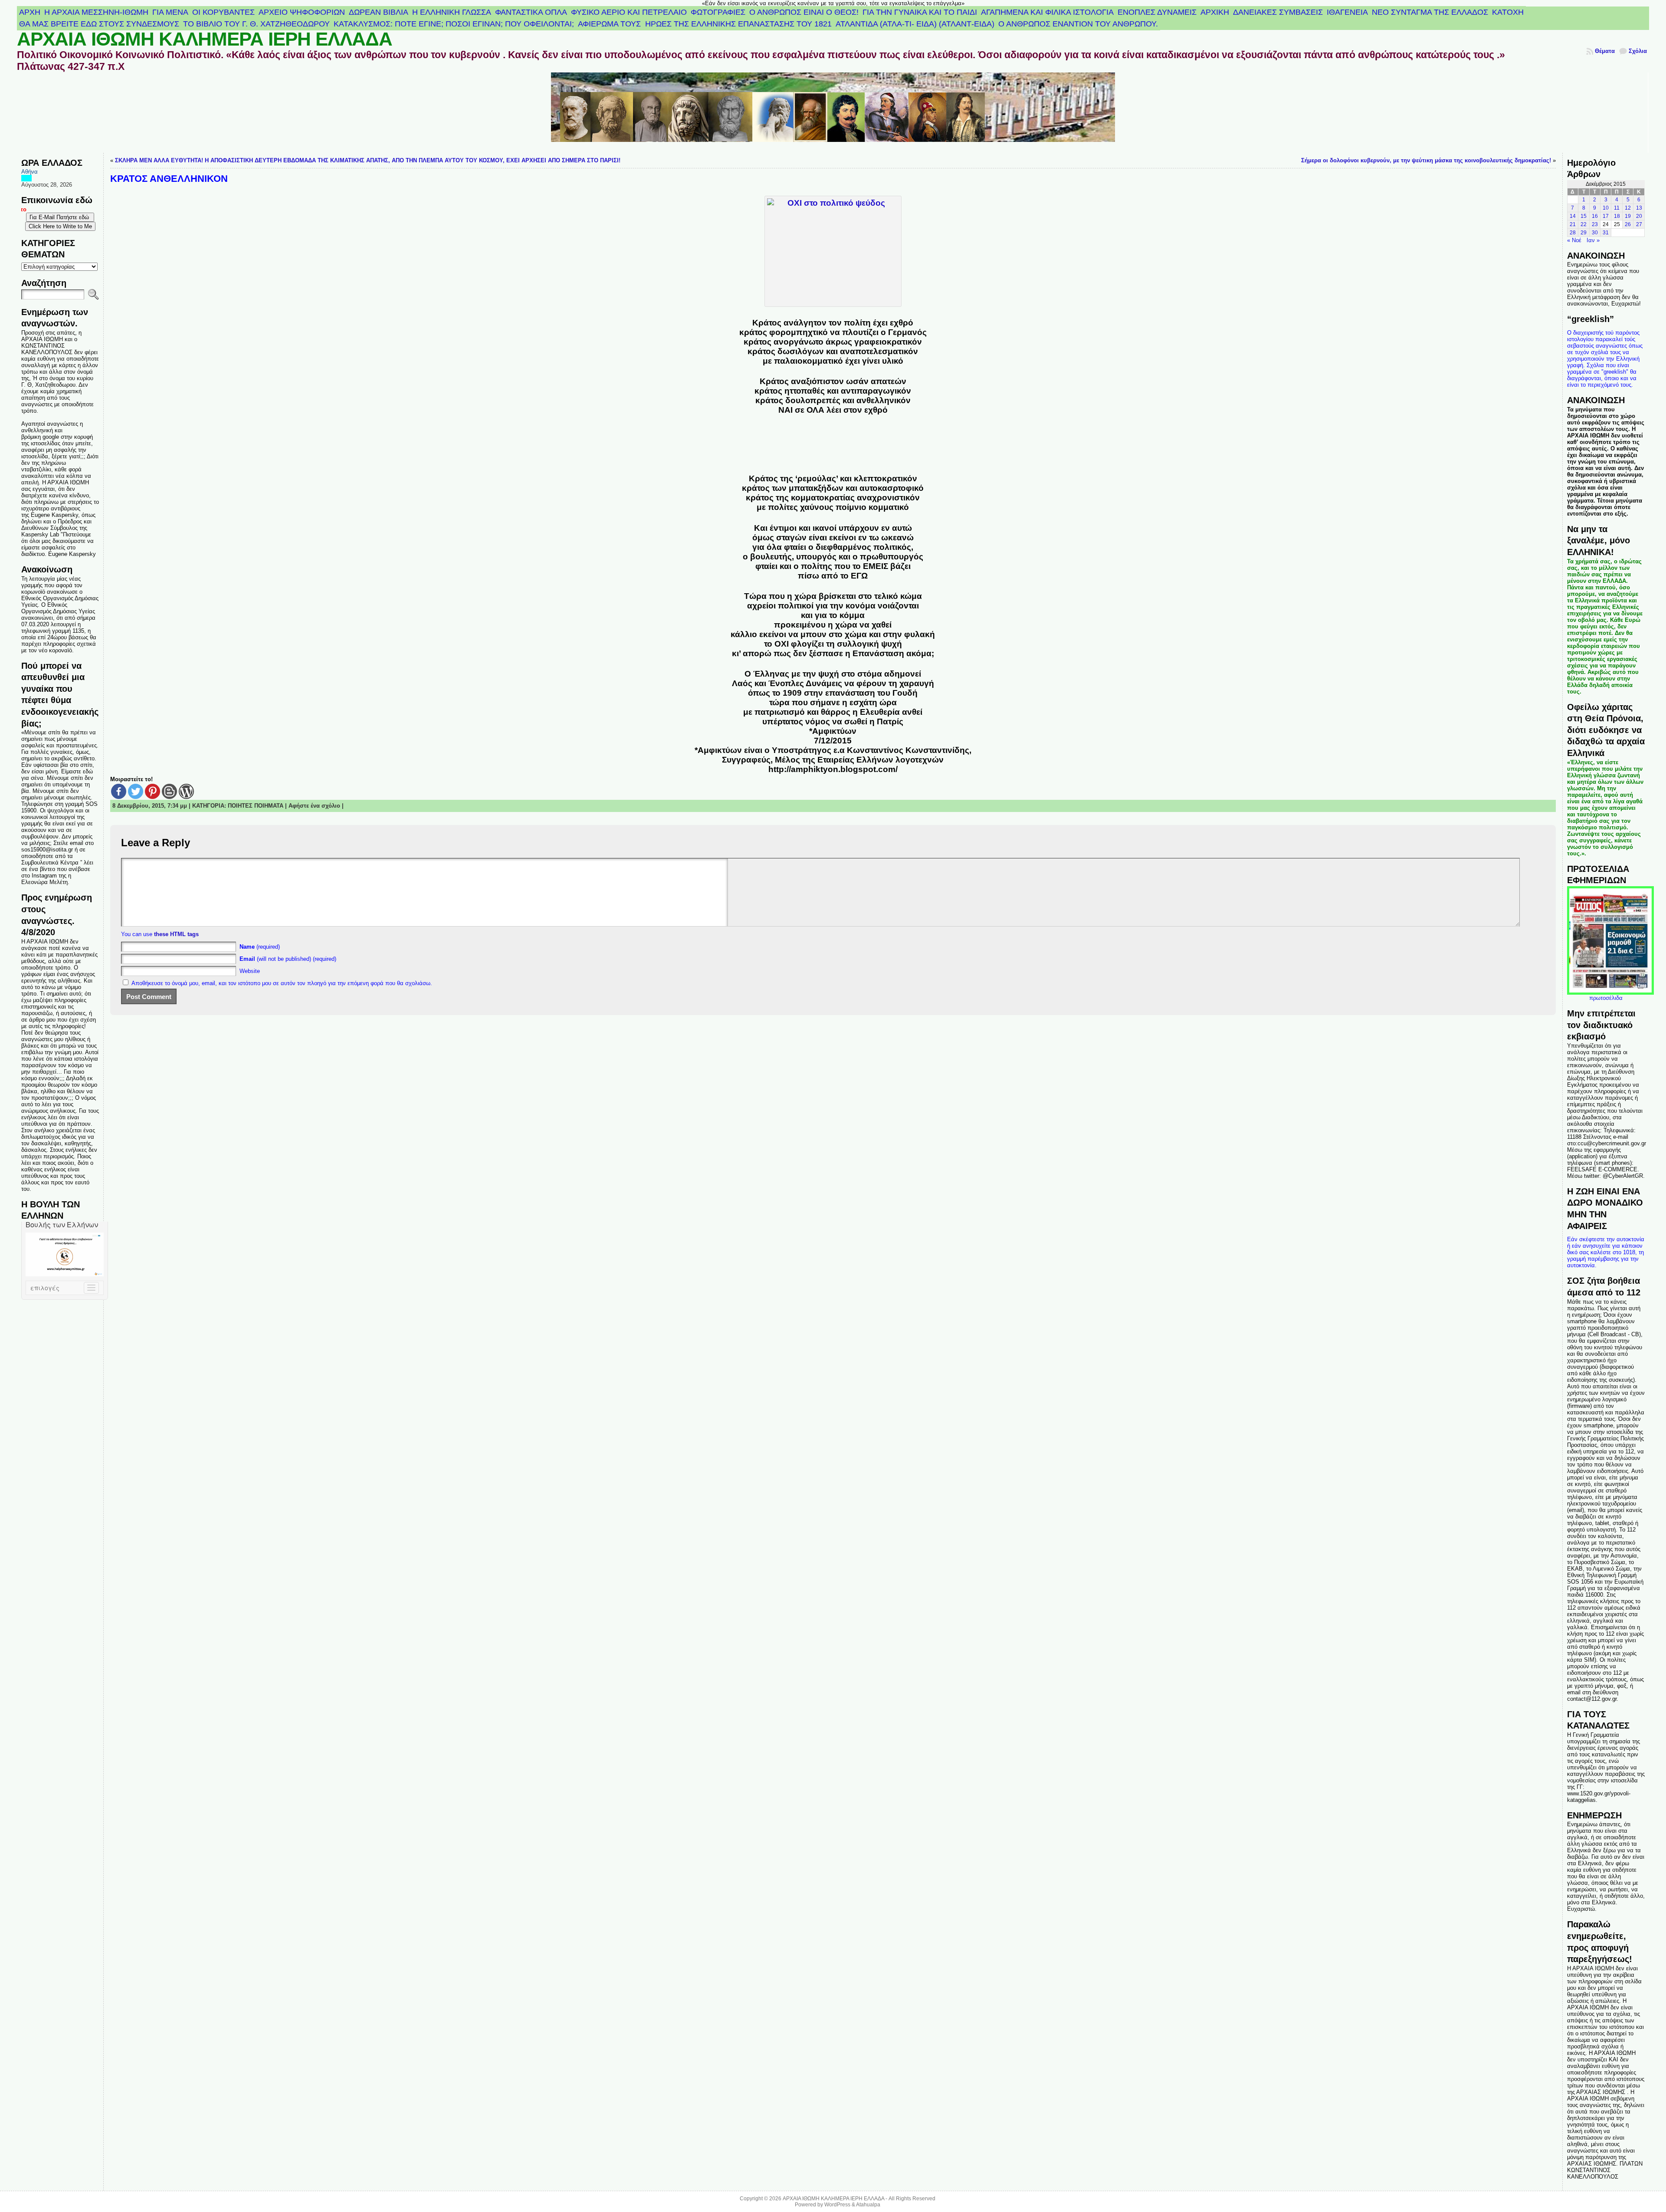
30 (1595, 233)
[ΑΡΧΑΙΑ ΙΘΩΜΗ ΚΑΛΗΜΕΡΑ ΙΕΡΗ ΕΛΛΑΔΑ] (833, 113)
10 (1606, 208)
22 (1584, 224)
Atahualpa (868, 2205)
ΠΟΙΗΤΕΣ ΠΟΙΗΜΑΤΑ (256, 806)
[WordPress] (186, 791)
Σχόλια (1638, 51)
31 (1606, 233)
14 (1573, 216)
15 (1584, 216)
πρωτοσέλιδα (1606, 998)
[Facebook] (119, 791)
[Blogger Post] (169, 791)
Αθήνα (30, 172)
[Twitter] (136, 791)
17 (1606, 216)
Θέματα (1605, 51)
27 (1639, 224)
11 (1617, 208)
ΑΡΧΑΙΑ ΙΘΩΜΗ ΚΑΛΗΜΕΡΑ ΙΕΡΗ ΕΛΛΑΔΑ (205, 39)
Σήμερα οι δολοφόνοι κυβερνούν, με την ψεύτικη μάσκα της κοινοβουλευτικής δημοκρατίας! (1426, 160)
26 (1628, 224)
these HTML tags (176, 934)
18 (1617, 216)
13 (1639, 208)
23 (1595, 224)
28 (1573, 233)
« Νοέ (1574, 240)
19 (1628, 216)
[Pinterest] (152, 791)
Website (250, 971)
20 (1639, 216)
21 (1573, 224)
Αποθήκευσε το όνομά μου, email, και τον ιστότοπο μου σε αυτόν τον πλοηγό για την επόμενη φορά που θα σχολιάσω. (282, 983)
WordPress (837, 2205)
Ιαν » (1593, 240)
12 (1628, 208)
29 (1584, 233)
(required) (260, 947)
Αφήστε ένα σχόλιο (314, 806)
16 (1595, 216)
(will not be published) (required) (288, 959)
